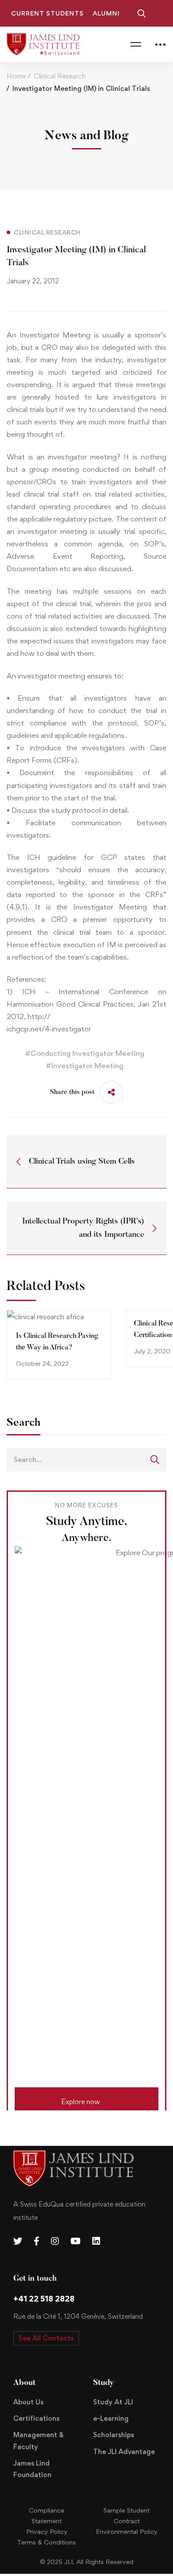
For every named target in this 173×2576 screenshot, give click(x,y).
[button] (86, 2099)
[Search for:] (86, 1459)
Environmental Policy (127, 2531)
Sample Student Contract (126, 2515)
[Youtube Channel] (76, 2241)
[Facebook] (37, 2241)
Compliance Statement (47, 2515)
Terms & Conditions (47, 2542)
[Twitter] (18, 2241)
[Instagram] (55, 2241)
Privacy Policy (47, 2531)
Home (16, 76)
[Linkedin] (96, 2241)
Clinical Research (60, 76)
